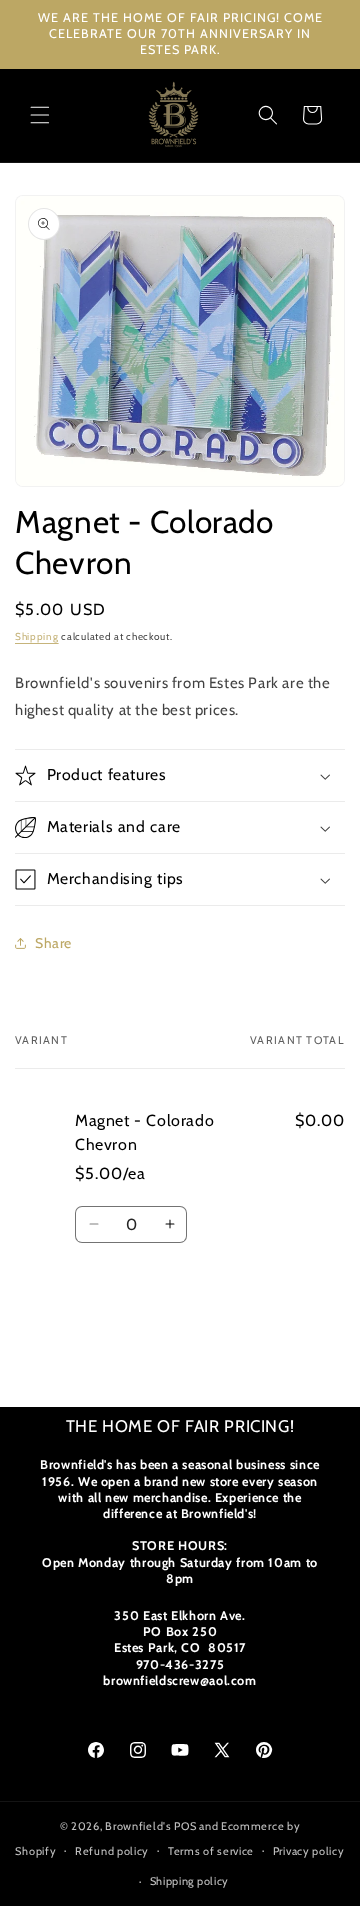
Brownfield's (138, 1826)
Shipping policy (190, 1881)
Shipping (37, 636)
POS (185, 1826)
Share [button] (53, 943)
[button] (40, 115)
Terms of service (211, 1851)
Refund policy (112, 1851)
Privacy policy (309, 1851)
